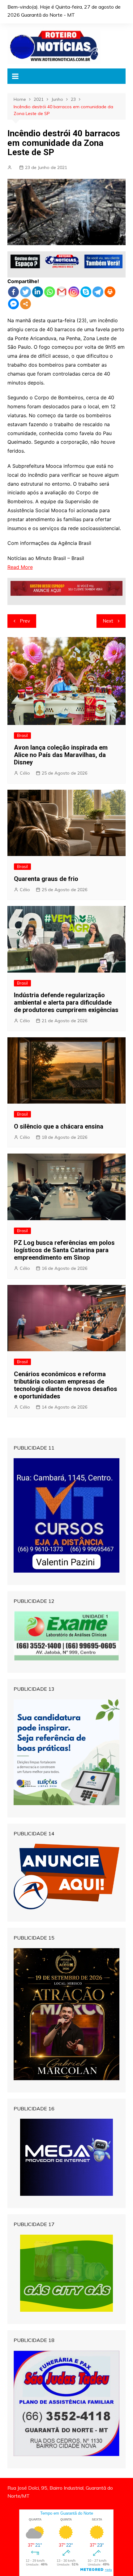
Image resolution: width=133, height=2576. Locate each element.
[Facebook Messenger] (13, 304)
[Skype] (86, 292)
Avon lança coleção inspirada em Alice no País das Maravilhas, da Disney (61, 755)
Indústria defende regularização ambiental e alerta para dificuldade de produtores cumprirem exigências (66, 1002)
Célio (25, 773)
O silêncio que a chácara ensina (59, 1126)
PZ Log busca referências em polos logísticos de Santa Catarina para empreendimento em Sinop (64, 1250)
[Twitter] (26, 292)
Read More (20, 567)
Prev (25, 621)
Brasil (22, 735)
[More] (26, 304)
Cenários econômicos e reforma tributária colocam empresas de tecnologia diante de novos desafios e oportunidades (66, 1385)
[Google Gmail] (62, 292)
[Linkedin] (38, 292)
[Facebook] (13, 292)
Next (108, 621)
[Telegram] (98, 292)
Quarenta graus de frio (46, 879)
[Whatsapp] (50, 292)
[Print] (110, 292)
